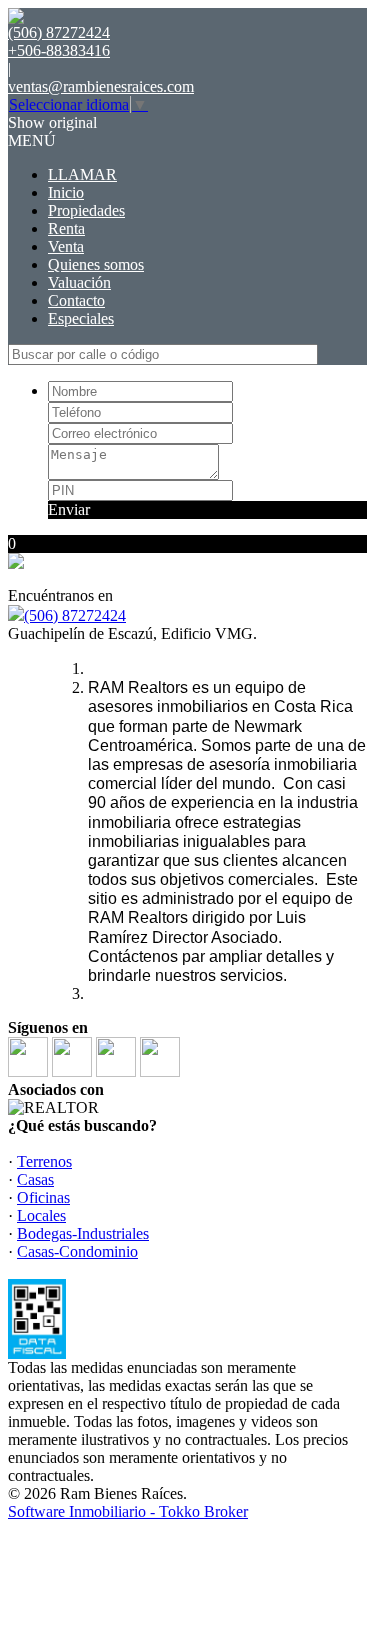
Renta (66, 228)
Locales (41, 1215)
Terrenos (44, 1161)
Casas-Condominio (77, 1251)
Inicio (66, 192)
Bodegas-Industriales (83, 1233)
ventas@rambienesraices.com (101, 86)
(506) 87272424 (75, 615)
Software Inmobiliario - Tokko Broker (128, 1511)
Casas (35, 1179)
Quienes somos (96, 264)
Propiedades (86, 210)
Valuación (79, 282)
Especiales (81, 318)
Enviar (69, 509)
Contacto (76, 300)
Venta (66, 246)
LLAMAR (82, 174)
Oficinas (43, 1197)
